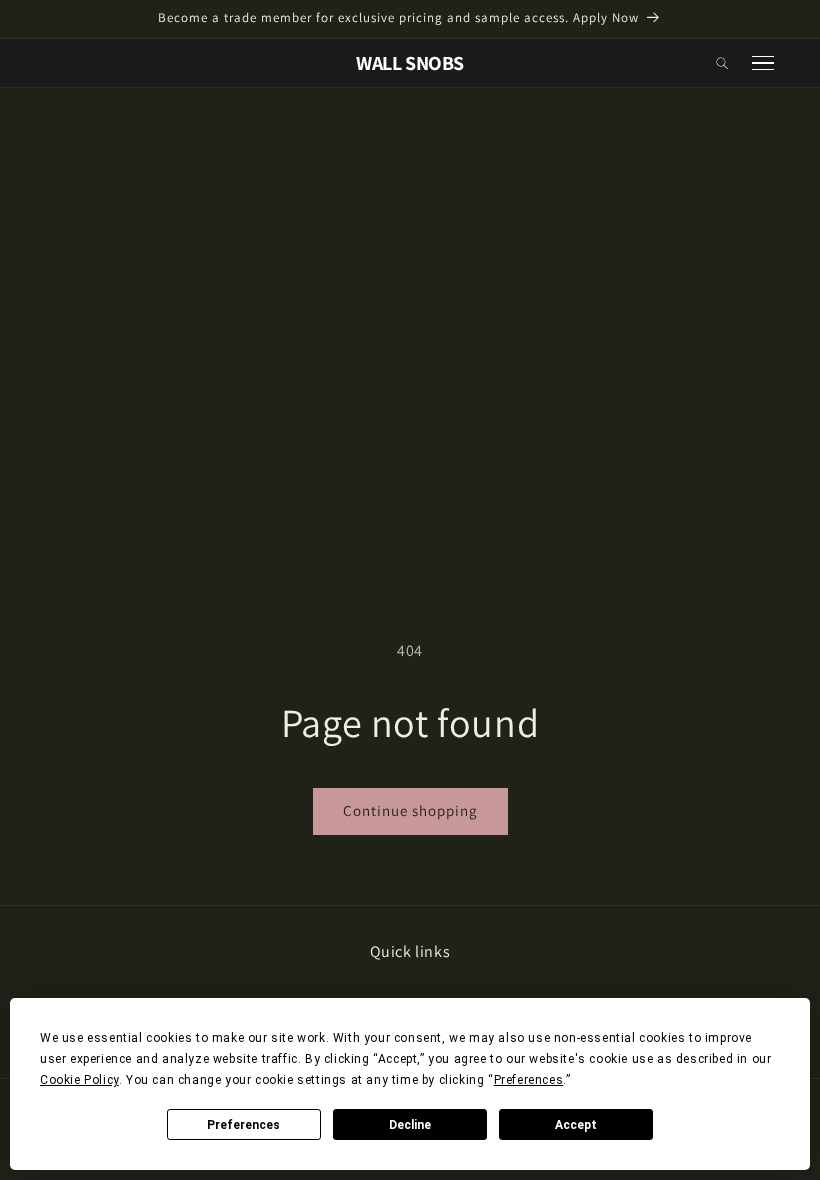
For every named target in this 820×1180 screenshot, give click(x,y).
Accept (576, 1125)
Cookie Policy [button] (79, 1080)
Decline (410, 1125)
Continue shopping (410, 810)
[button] (723, 63)
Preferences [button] (529, 1080)
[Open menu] (763, 63)
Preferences (243, 1125)
